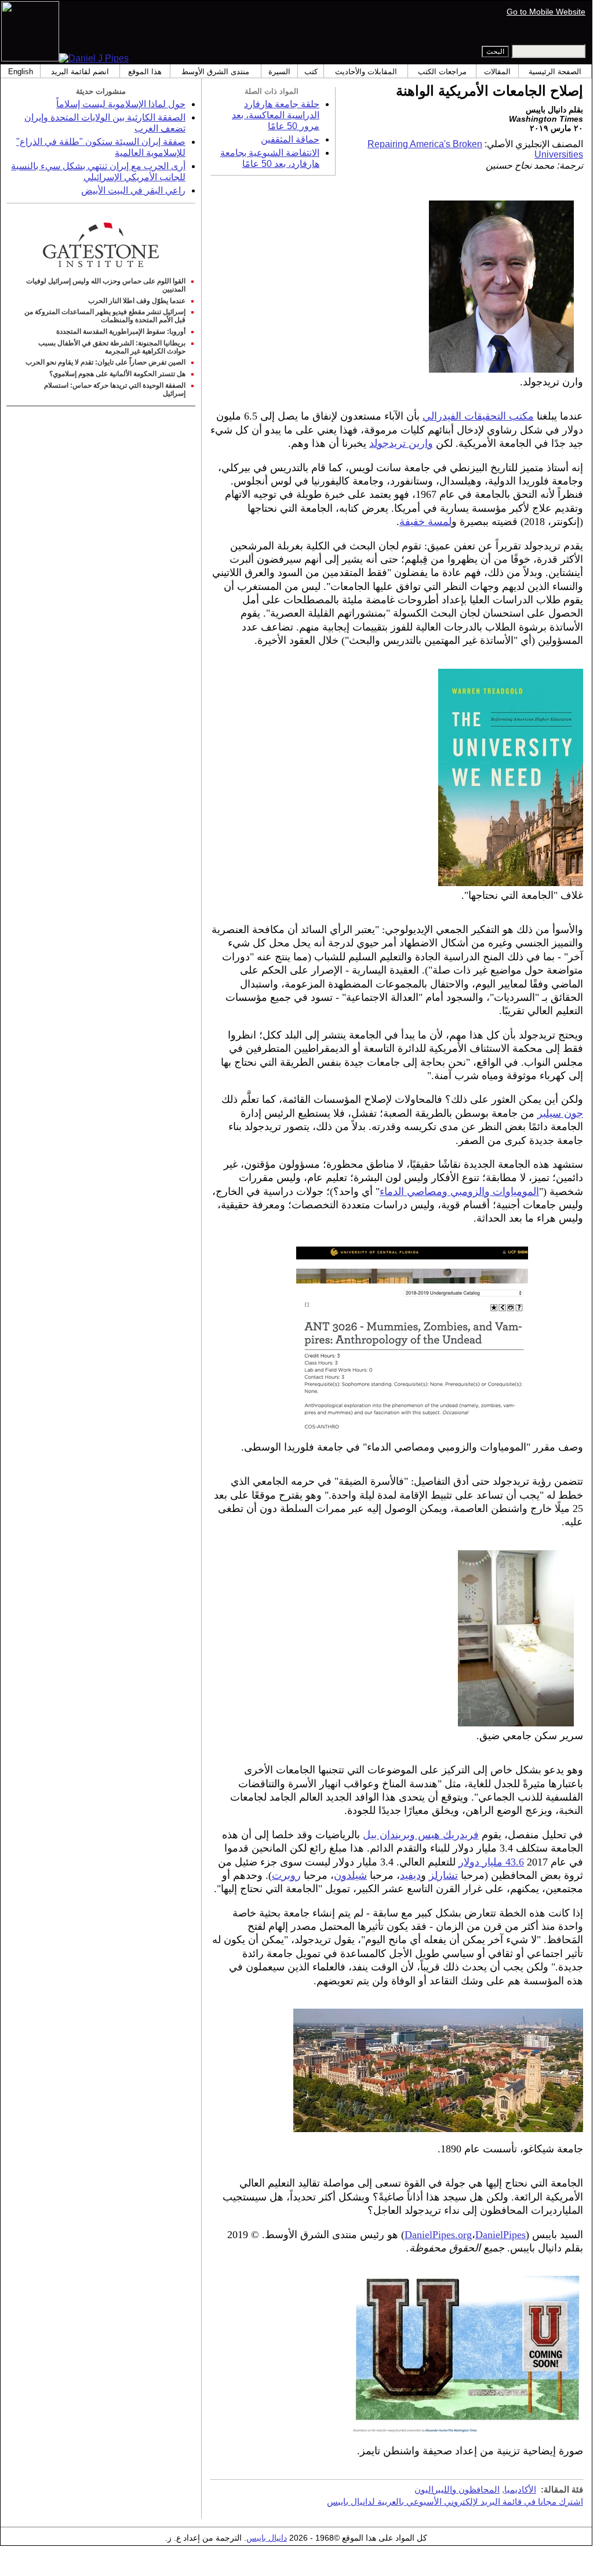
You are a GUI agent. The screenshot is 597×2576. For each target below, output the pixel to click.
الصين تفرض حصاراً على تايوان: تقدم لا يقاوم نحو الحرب (105, 362)
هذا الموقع (145, 72)
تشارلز (443, 1875)
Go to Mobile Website (546, 12)
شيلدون (350, 1875)
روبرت (286, 1875)
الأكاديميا (520, 2489)
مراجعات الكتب (442, 72)
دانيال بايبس (267, 2538)
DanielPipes (500, 2235)
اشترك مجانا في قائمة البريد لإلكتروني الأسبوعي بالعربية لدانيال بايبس (455, 2502)
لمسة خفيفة (425, 522)
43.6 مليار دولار (491, 1862)
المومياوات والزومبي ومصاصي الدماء (459, 1192)
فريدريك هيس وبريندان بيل (421, 1835)
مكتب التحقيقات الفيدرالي (478, 416)
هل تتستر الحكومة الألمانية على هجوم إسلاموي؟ (117, 374)
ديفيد (410, 1875)
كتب (311, 72)
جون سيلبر (560, 1113)
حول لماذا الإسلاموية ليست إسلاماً (121, 104)
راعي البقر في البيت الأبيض (133, 190)
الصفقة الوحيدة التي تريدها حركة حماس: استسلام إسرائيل (115, 389)
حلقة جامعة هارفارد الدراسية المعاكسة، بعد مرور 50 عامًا (276, 115)
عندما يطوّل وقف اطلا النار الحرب (137, 301)
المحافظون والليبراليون (457, 2489)
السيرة (279, 72)
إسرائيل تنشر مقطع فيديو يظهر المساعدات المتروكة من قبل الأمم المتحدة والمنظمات (105, 316)
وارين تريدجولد (401, 443)
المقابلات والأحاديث (366, 72)
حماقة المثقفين (290, 139)
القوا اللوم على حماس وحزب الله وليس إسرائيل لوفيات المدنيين (106, 285)
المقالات (497, 72)
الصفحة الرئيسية (555, 72)
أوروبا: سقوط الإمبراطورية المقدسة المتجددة (121, 331)
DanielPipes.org (438, 2235)
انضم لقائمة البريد (80, 72)
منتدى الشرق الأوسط (215, 72)
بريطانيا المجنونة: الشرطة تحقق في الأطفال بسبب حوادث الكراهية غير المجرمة (112, 347)
